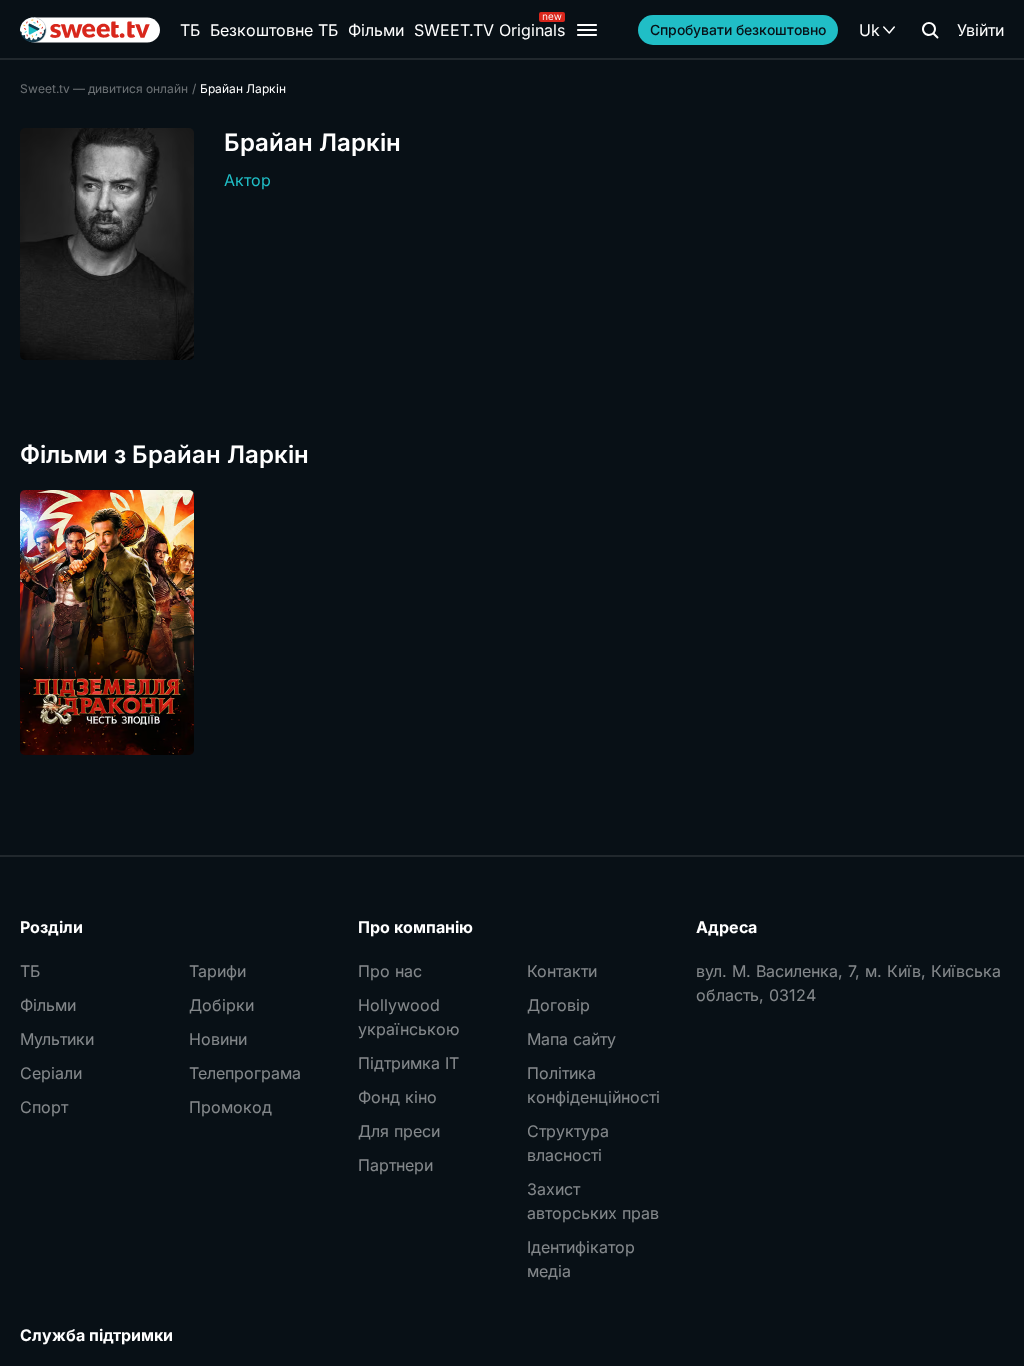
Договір (558, 1005)
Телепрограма (245, 1073)
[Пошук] (930, 30)
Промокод (230, 1107)
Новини (218, 1039)
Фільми (376, 30)
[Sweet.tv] (90, 30)
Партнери (395, 1165)
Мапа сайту (571, 1039)
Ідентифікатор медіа (581, 1259)
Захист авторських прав (593, 1201)
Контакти (562, 971)
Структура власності (568, 1143)
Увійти (980, 30)
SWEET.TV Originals (489, 30)
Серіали (51, 1073)
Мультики (57, 1039)
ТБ (190, 30)
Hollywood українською (408, 1017)
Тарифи (217, 971)
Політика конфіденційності (593, 1085)
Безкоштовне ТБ (274, 30)
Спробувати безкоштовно (738, 29)
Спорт (44, 1107)
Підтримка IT (408, 1063)
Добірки (221, 1005)
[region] (512, 622)
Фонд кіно (397, 1097)
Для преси (399, 1131)
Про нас (390, 971)
